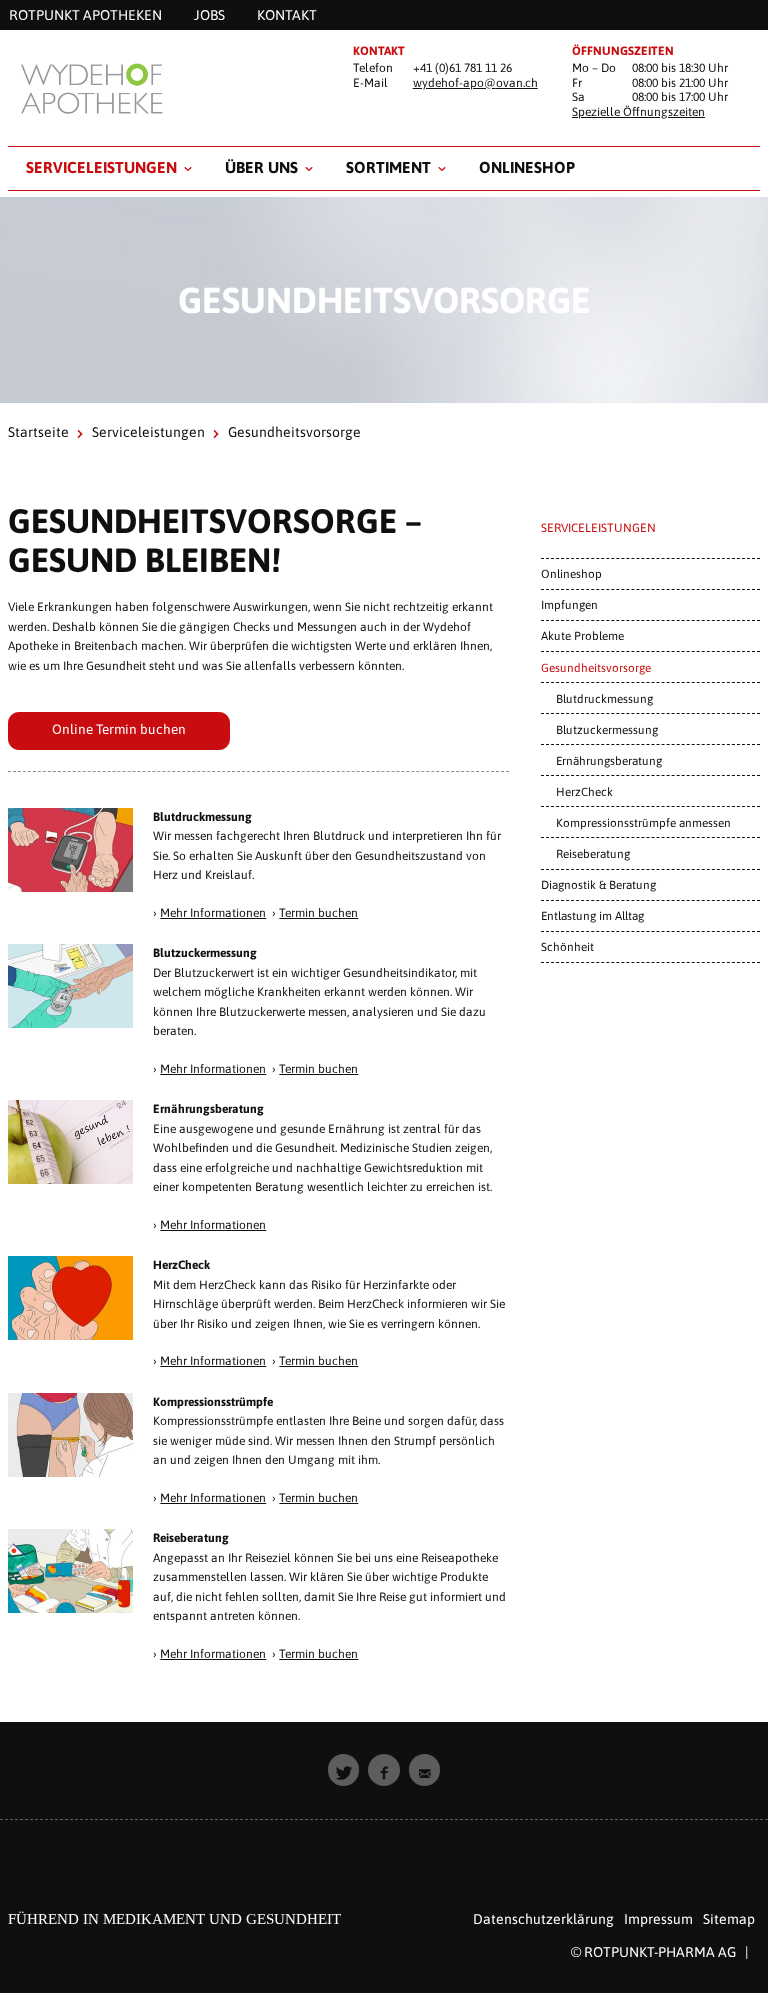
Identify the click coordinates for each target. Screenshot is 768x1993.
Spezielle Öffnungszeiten (638, 112)
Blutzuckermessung (607, 729)
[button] (344, 1770)
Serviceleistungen (101, 167)
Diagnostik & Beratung (598, 884)
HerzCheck (584, 791)
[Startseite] (164, 88)
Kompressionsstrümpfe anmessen (643, 822)
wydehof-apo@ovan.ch (475, 83)
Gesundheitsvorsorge (596, 667)
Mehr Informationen (213, 913)
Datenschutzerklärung (543, 1919)
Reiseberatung (593, 853)
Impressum (658, 1919)
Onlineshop (527, 167)
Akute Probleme (582, 635)
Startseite (38, 432)
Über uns (261, 167)
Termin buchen (318, 913)
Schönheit (567, 946)
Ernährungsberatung (609, 760)
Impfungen (569, 604)
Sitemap (729, 1919)
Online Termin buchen (119, 729)
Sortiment (388, 167)
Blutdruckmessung (604, 698)
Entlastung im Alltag (592, 915)
